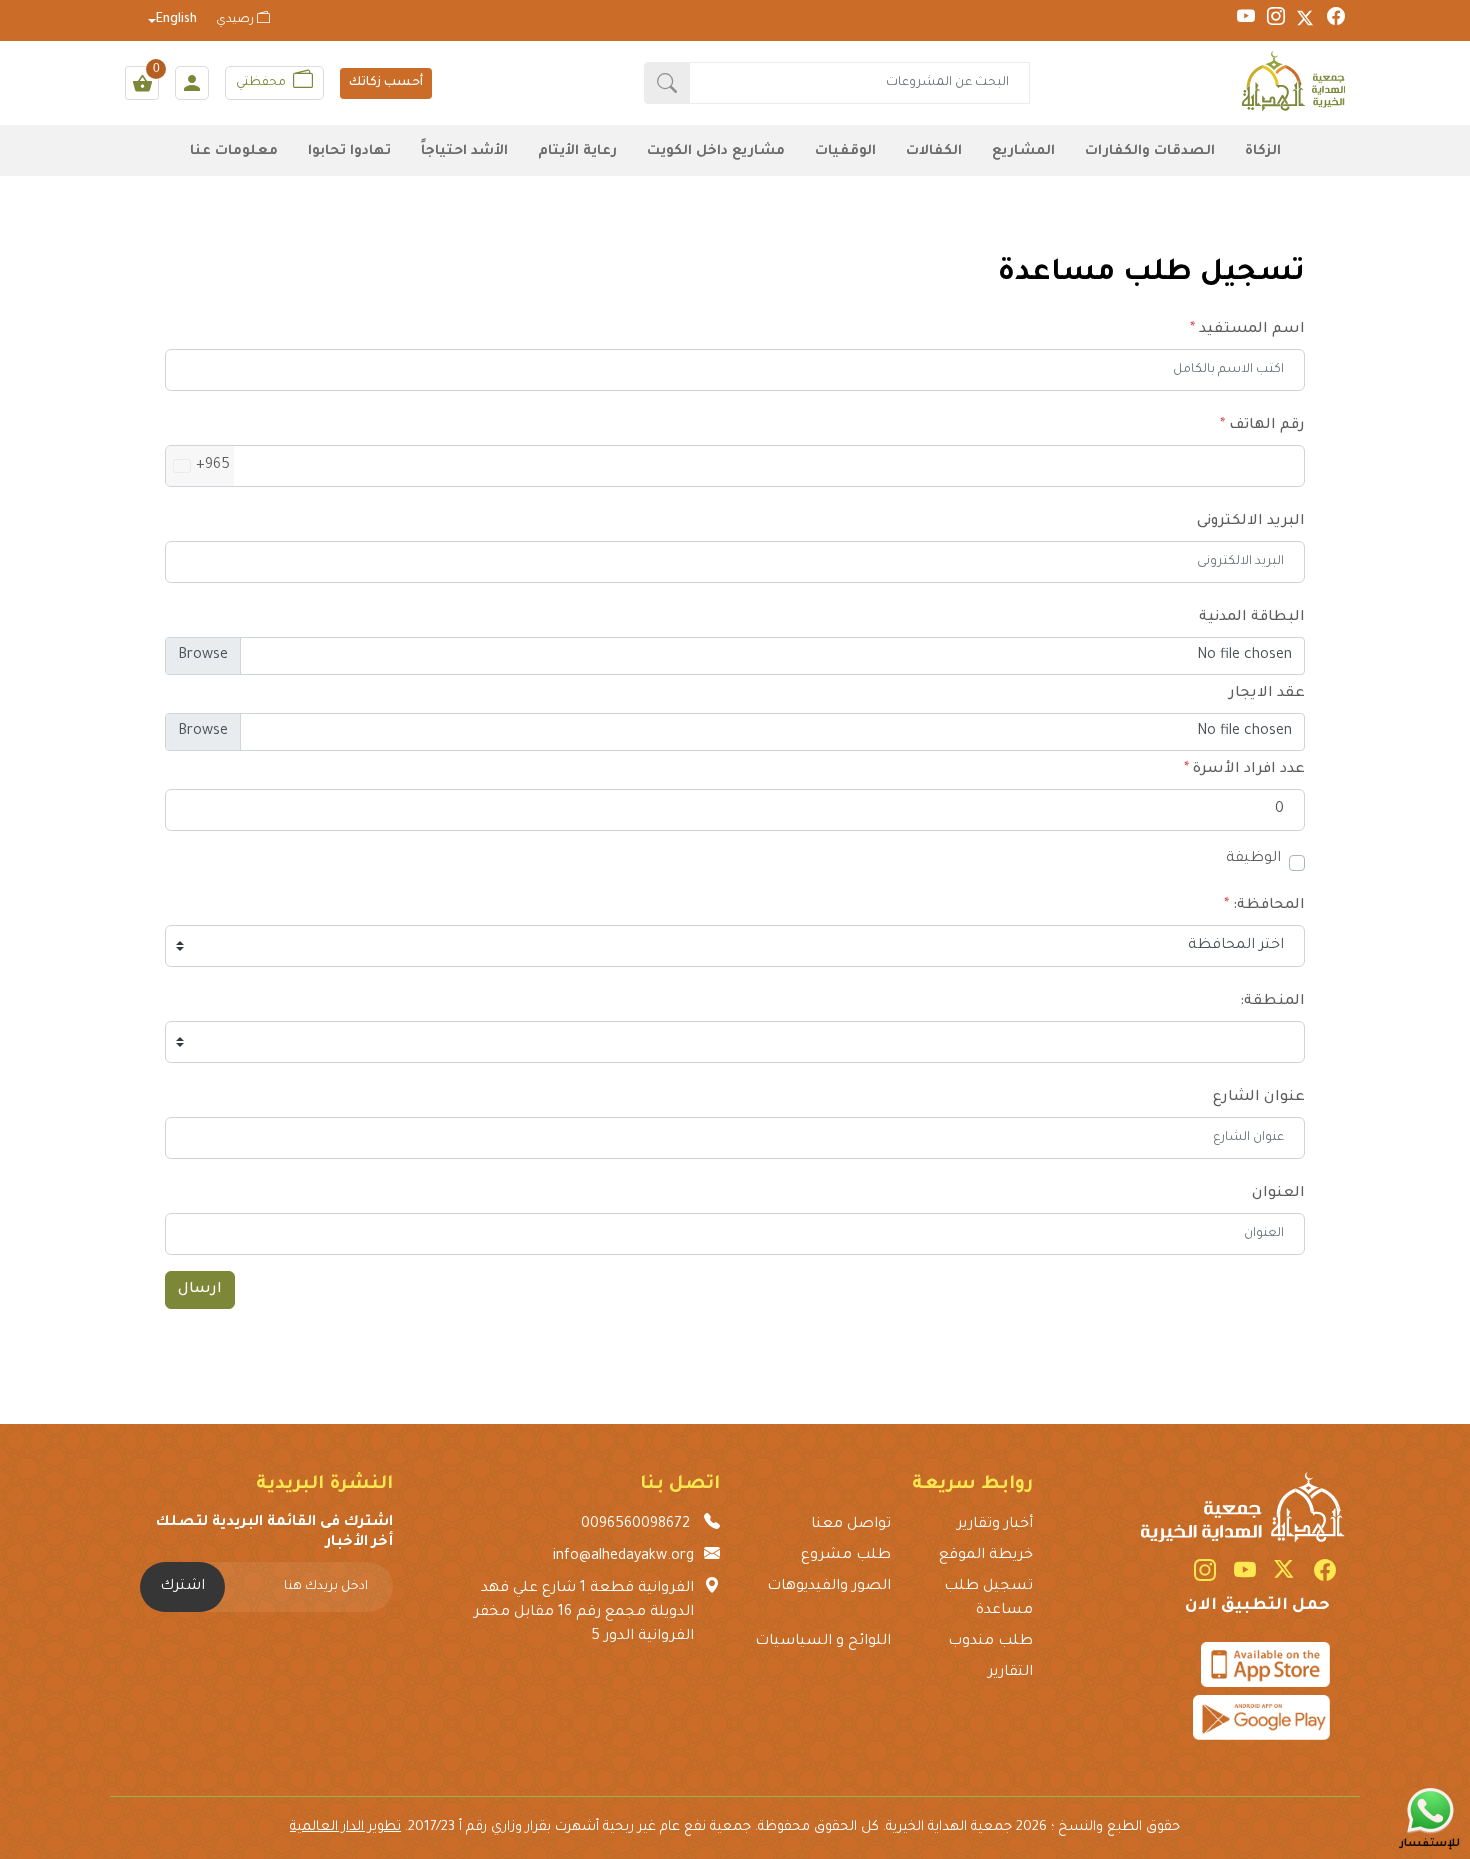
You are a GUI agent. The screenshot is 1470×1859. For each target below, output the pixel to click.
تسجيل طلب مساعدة (988, 1599)
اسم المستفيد (1252, 330)
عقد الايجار (1267, 694)
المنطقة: (1272, 1002)
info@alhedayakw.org (623, 1557)
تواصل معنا (851, 1525)
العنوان (1278, 1194)
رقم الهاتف (1267, 426)
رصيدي (236, 20)
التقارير (1010, 1673)
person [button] (192, 83)
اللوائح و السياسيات (823, 1642)
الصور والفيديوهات (829, 1587)
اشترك (182, 1587)
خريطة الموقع (985, 1556)
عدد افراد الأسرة (1249, 770)
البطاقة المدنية (1252, 618)
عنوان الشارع (1259, 1098)
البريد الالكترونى (1251, 522)
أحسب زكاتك (386, 83)
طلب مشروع (846, 1556)
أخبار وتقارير (994, 1525)
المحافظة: (1269, 906)
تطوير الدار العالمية (345, 1827)
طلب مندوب (990, 1642)
